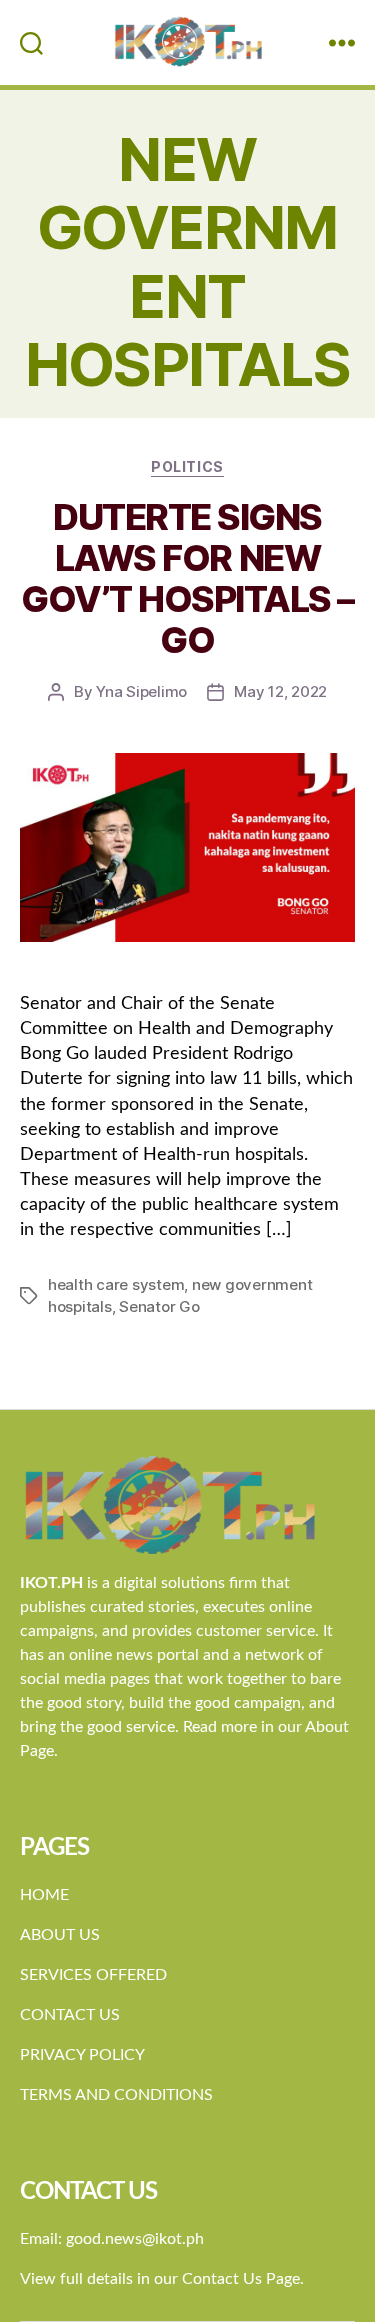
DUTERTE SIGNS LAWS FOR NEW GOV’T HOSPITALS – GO (187, 578)
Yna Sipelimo (141, 691)
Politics (187, 466)
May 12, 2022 (280, 691)
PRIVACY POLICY (82, 2055)
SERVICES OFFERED (93, 1975)
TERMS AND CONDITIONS (116, 2095)
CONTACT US (70, 2015)
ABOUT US (60, 1935)
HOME (44, 1895)
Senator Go (159, 1306)
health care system (116, 1284)
